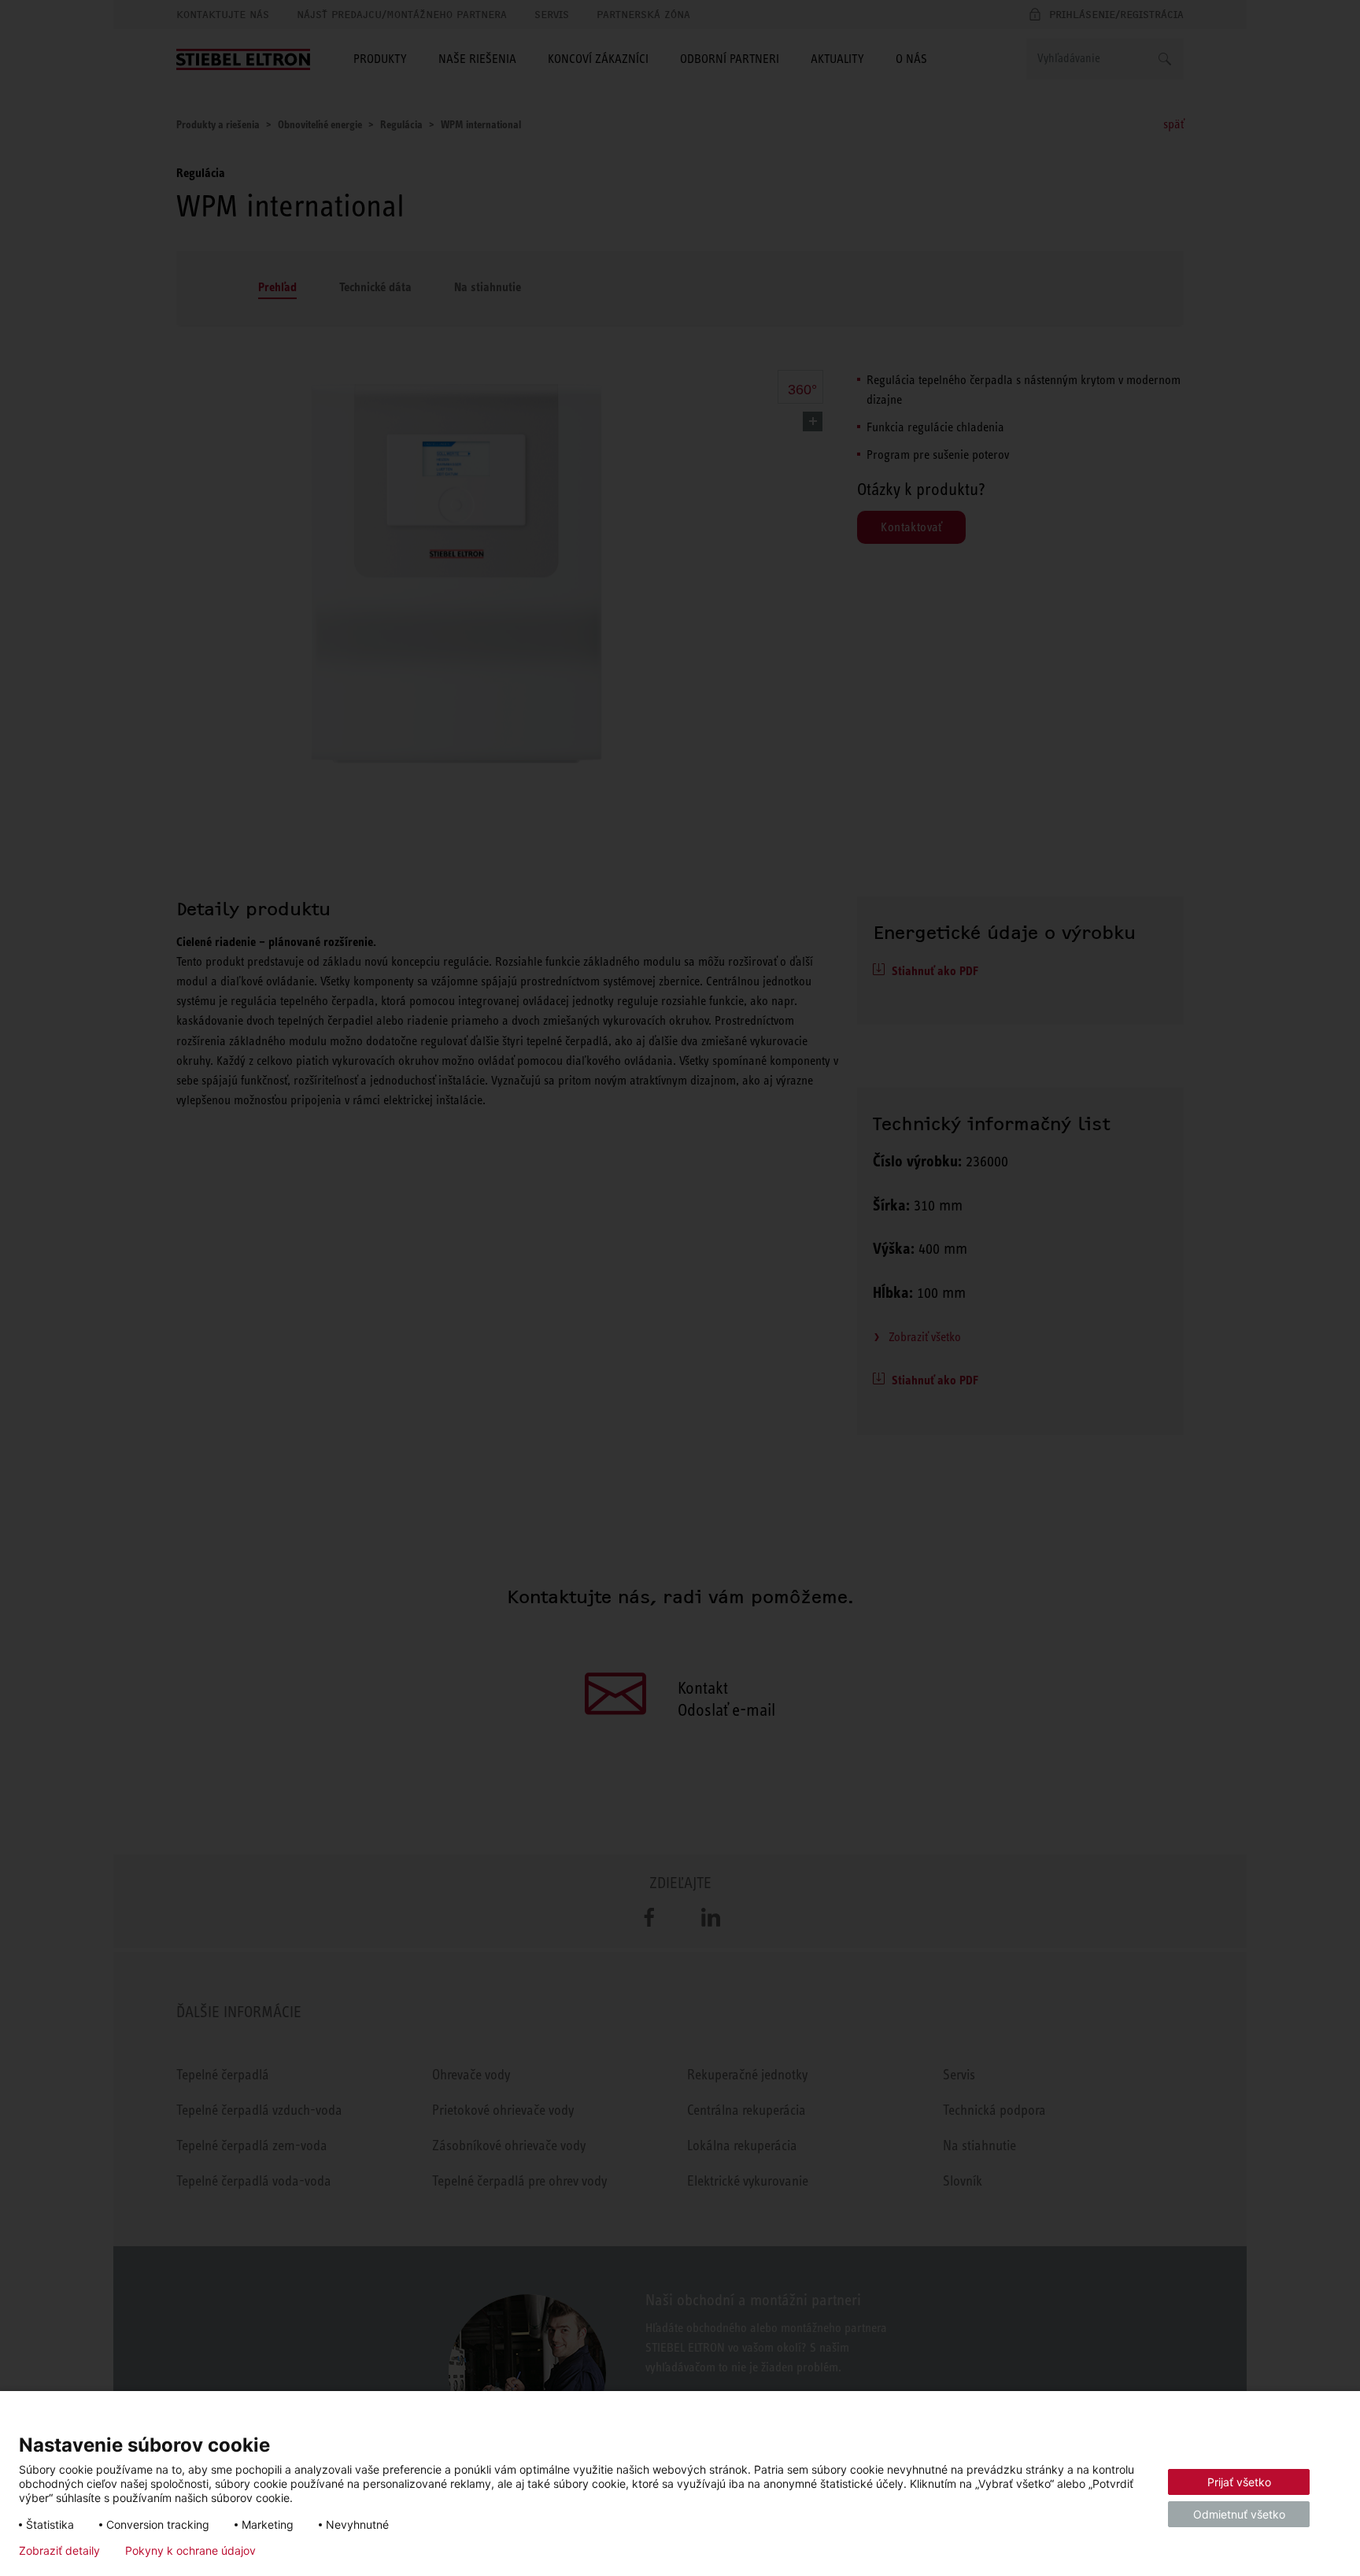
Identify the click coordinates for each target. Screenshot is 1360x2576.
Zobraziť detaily (59, 2551)
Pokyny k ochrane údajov (190, 2551)
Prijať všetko (1239, 2482)
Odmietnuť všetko (1239, 2514)
